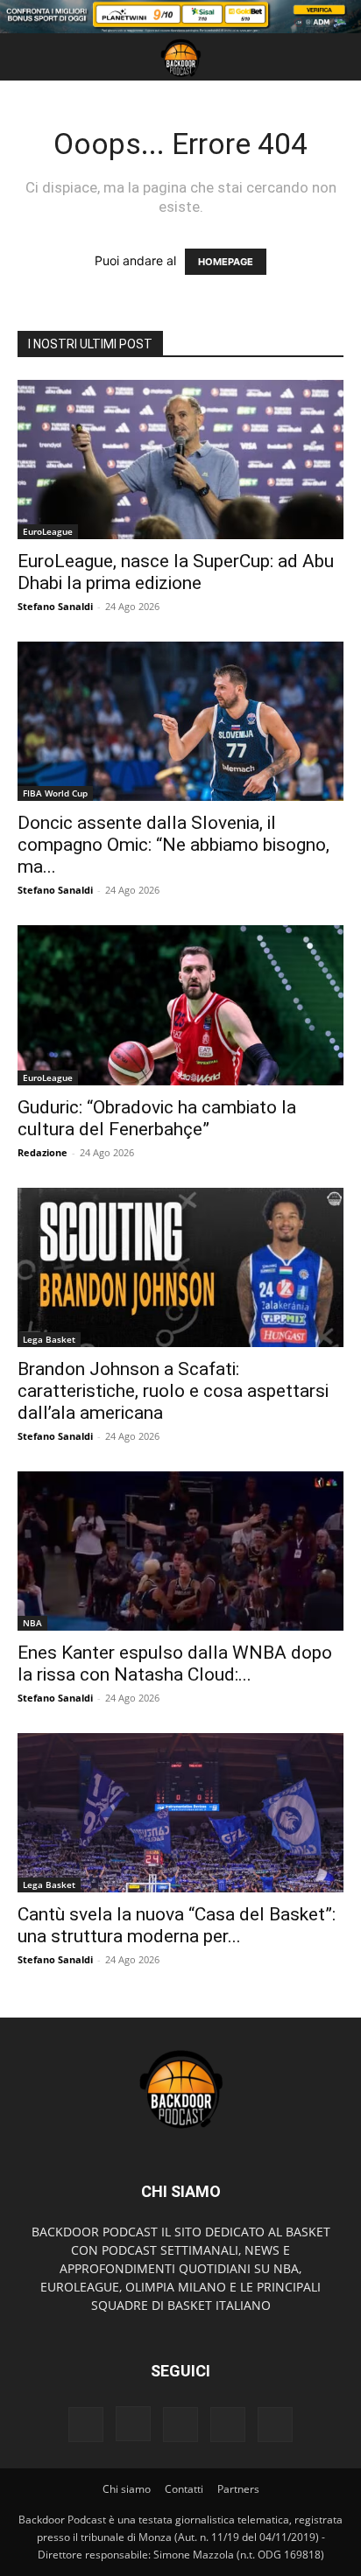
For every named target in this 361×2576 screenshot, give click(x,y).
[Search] (336, 57)
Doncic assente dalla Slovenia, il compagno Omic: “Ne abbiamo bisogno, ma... (173, 845)
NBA (32, 1623)
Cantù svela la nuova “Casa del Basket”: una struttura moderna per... (177, 1925)
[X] (228, 2425)
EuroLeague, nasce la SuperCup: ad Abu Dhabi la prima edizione (176, 572)
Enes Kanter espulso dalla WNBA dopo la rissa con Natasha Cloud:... (175, 1664)
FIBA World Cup (55, 793)
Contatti (184, 2489)
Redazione (42, 1152)
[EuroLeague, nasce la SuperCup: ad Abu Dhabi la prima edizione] (180, 460)
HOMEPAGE (226, 262)
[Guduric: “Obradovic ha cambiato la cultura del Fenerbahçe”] (180, 1005)
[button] (30, 57)
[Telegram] (180, 2425)
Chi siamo (127, 2489)
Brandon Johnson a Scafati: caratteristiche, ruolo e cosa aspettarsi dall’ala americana (173, 1391)
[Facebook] (86, 2425)
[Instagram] (133, 2424)
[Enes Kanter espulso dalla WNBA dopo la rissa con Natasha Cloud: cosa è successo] (180, 1551)
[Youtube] (275, 2425)
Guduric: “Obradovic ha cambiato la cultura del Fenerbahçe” (157, 1118)
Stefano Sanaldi (55, 606)
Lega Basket (49, 1339)
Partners (238, 2489)
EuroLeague (48, 531)
